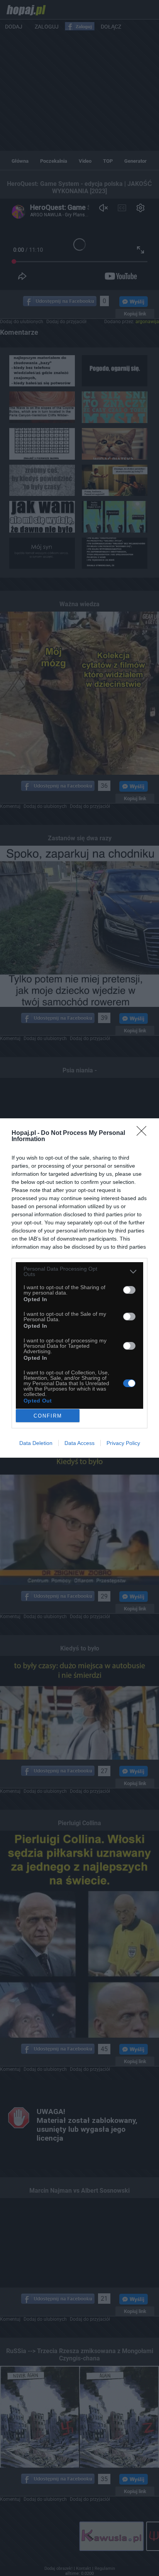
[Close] (144, 1133)
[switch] (129, 1290)
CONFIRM (48, 1416)
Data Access (79, 1443)
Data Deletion (36, 1443)
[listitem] (79, 1271)
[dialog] (79, 1288)
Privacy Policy (123, 1443)
